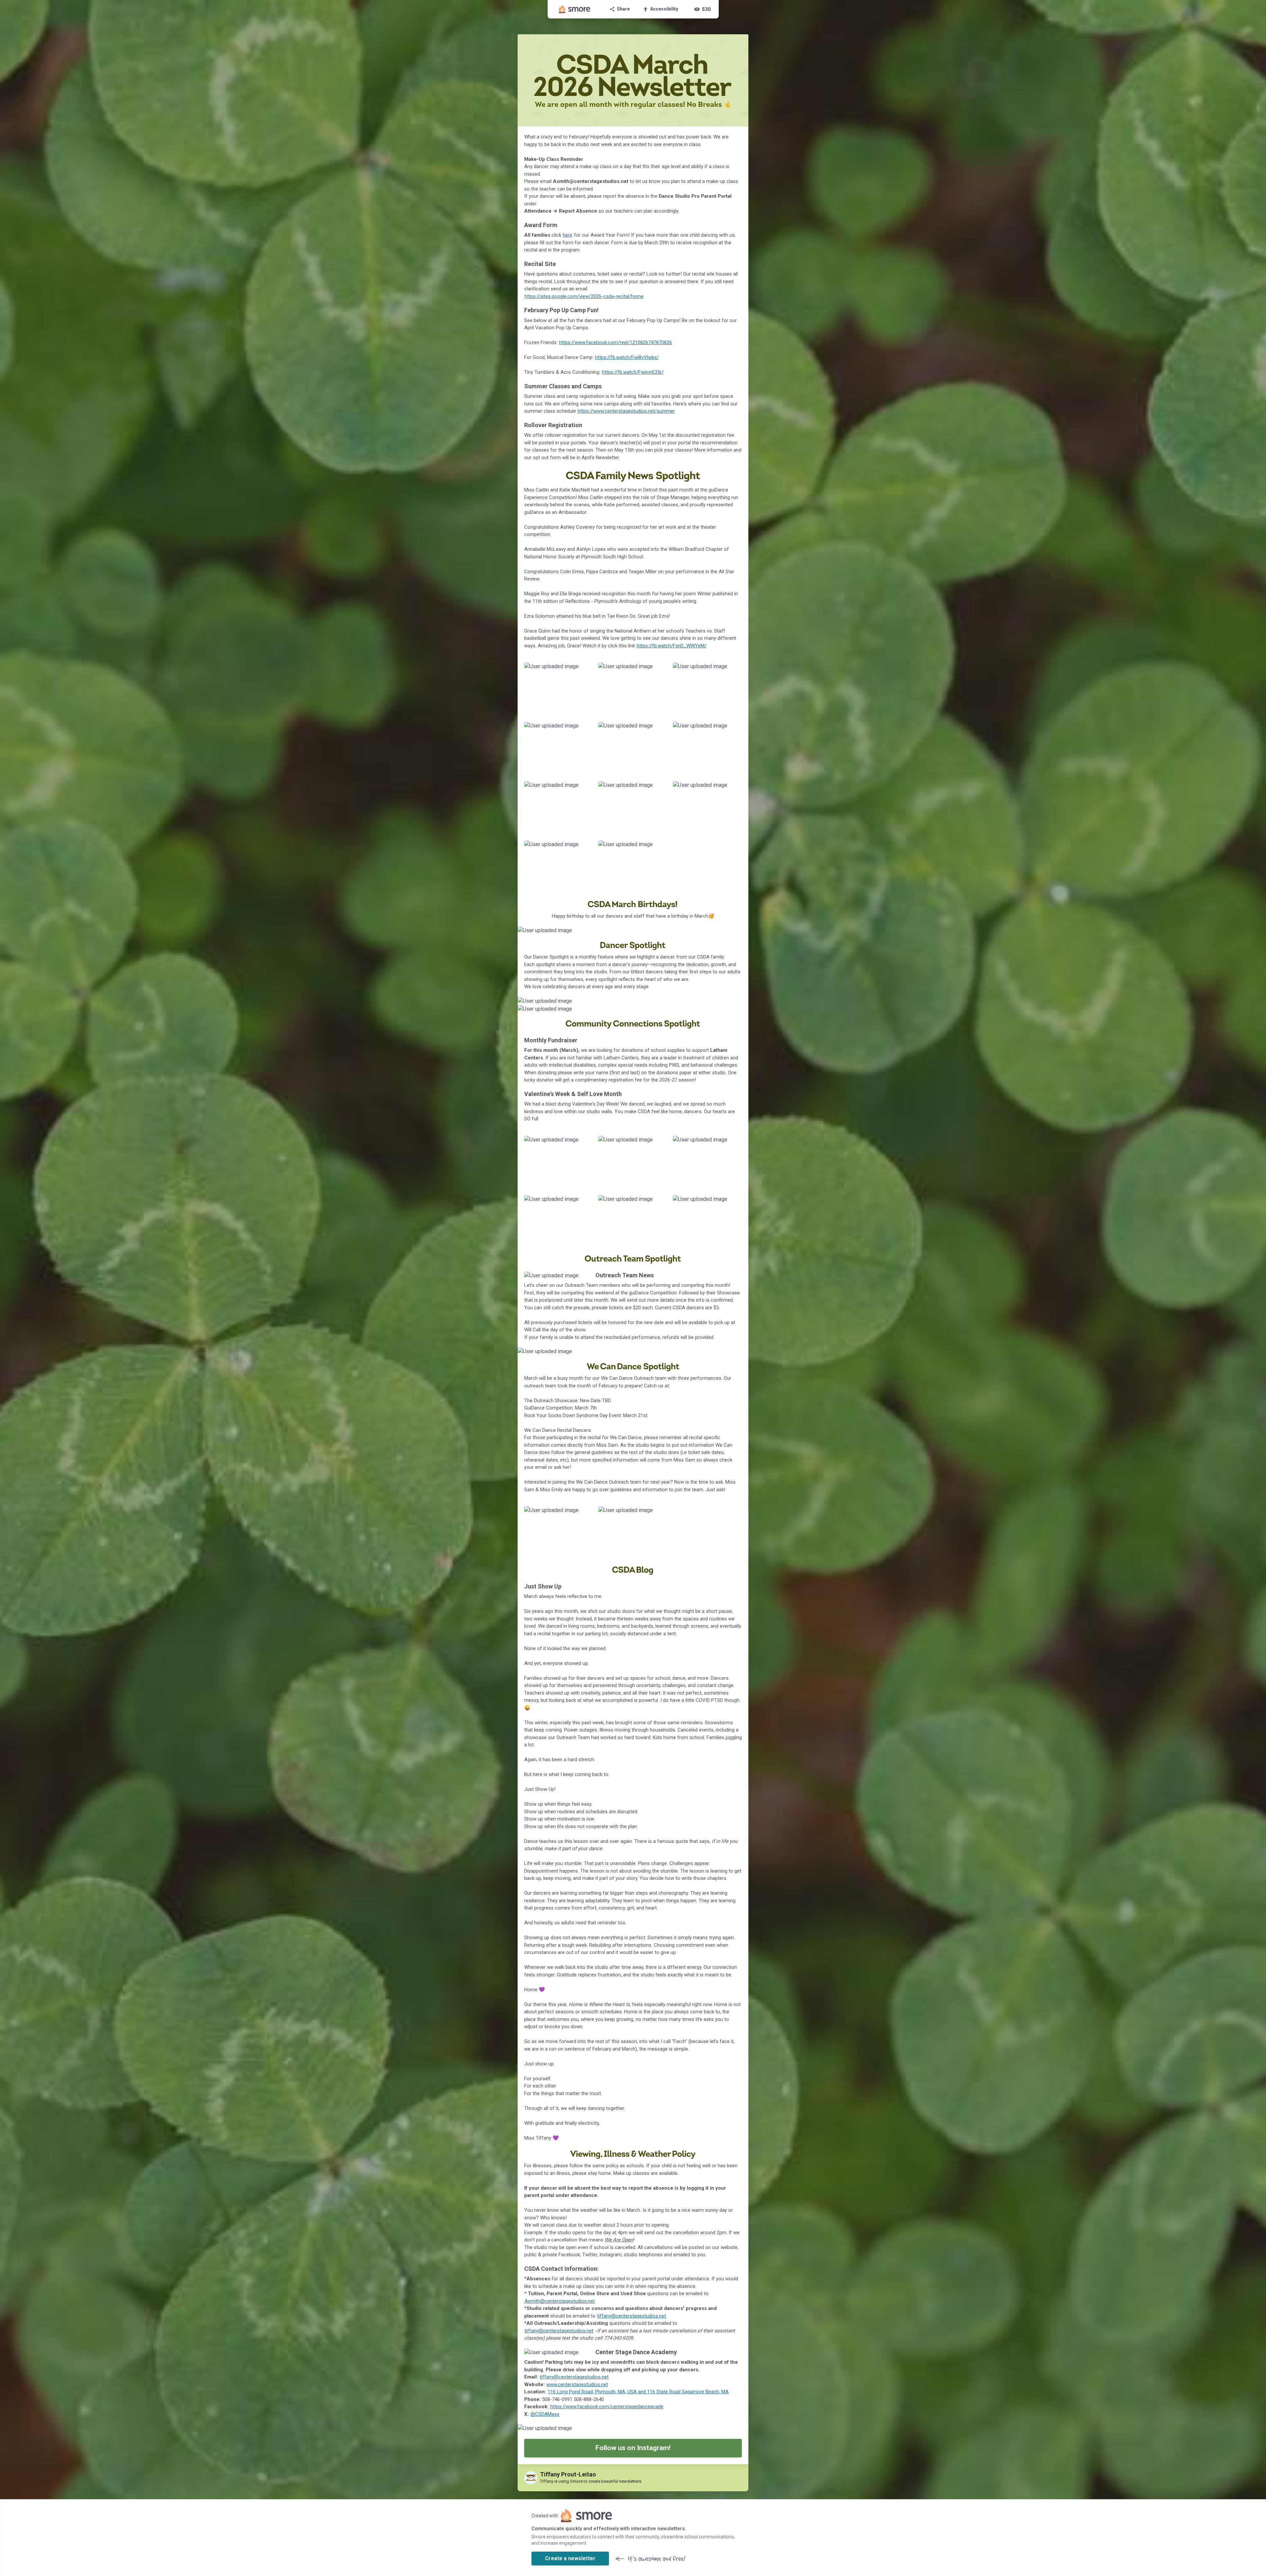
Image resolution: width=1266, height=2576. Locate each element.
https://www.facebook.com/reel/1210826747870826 (616, 342)
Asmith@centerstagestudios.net (560, 2301)
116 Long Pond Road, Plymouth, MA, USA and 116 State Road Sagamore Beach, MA (638, 2392)
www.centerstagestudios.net (577, 2384)
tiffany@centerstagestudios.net (632, 2316)
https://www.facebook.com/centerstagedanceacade (607, 2407)
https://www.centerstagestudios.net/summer (626, 411)
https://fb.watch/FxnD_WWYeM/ (672, 646)
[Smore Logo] (575, 9)
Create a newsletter (570, 2558)
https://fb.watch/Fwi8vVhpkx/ (627, 357)
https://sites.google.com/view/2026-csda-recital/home (584, 296)
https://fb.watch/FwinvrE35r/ (633, 372)
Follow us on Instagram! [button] (633, 2448)
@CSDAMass (545, 2414)
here (568, 235)
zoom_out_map (586, 669)
